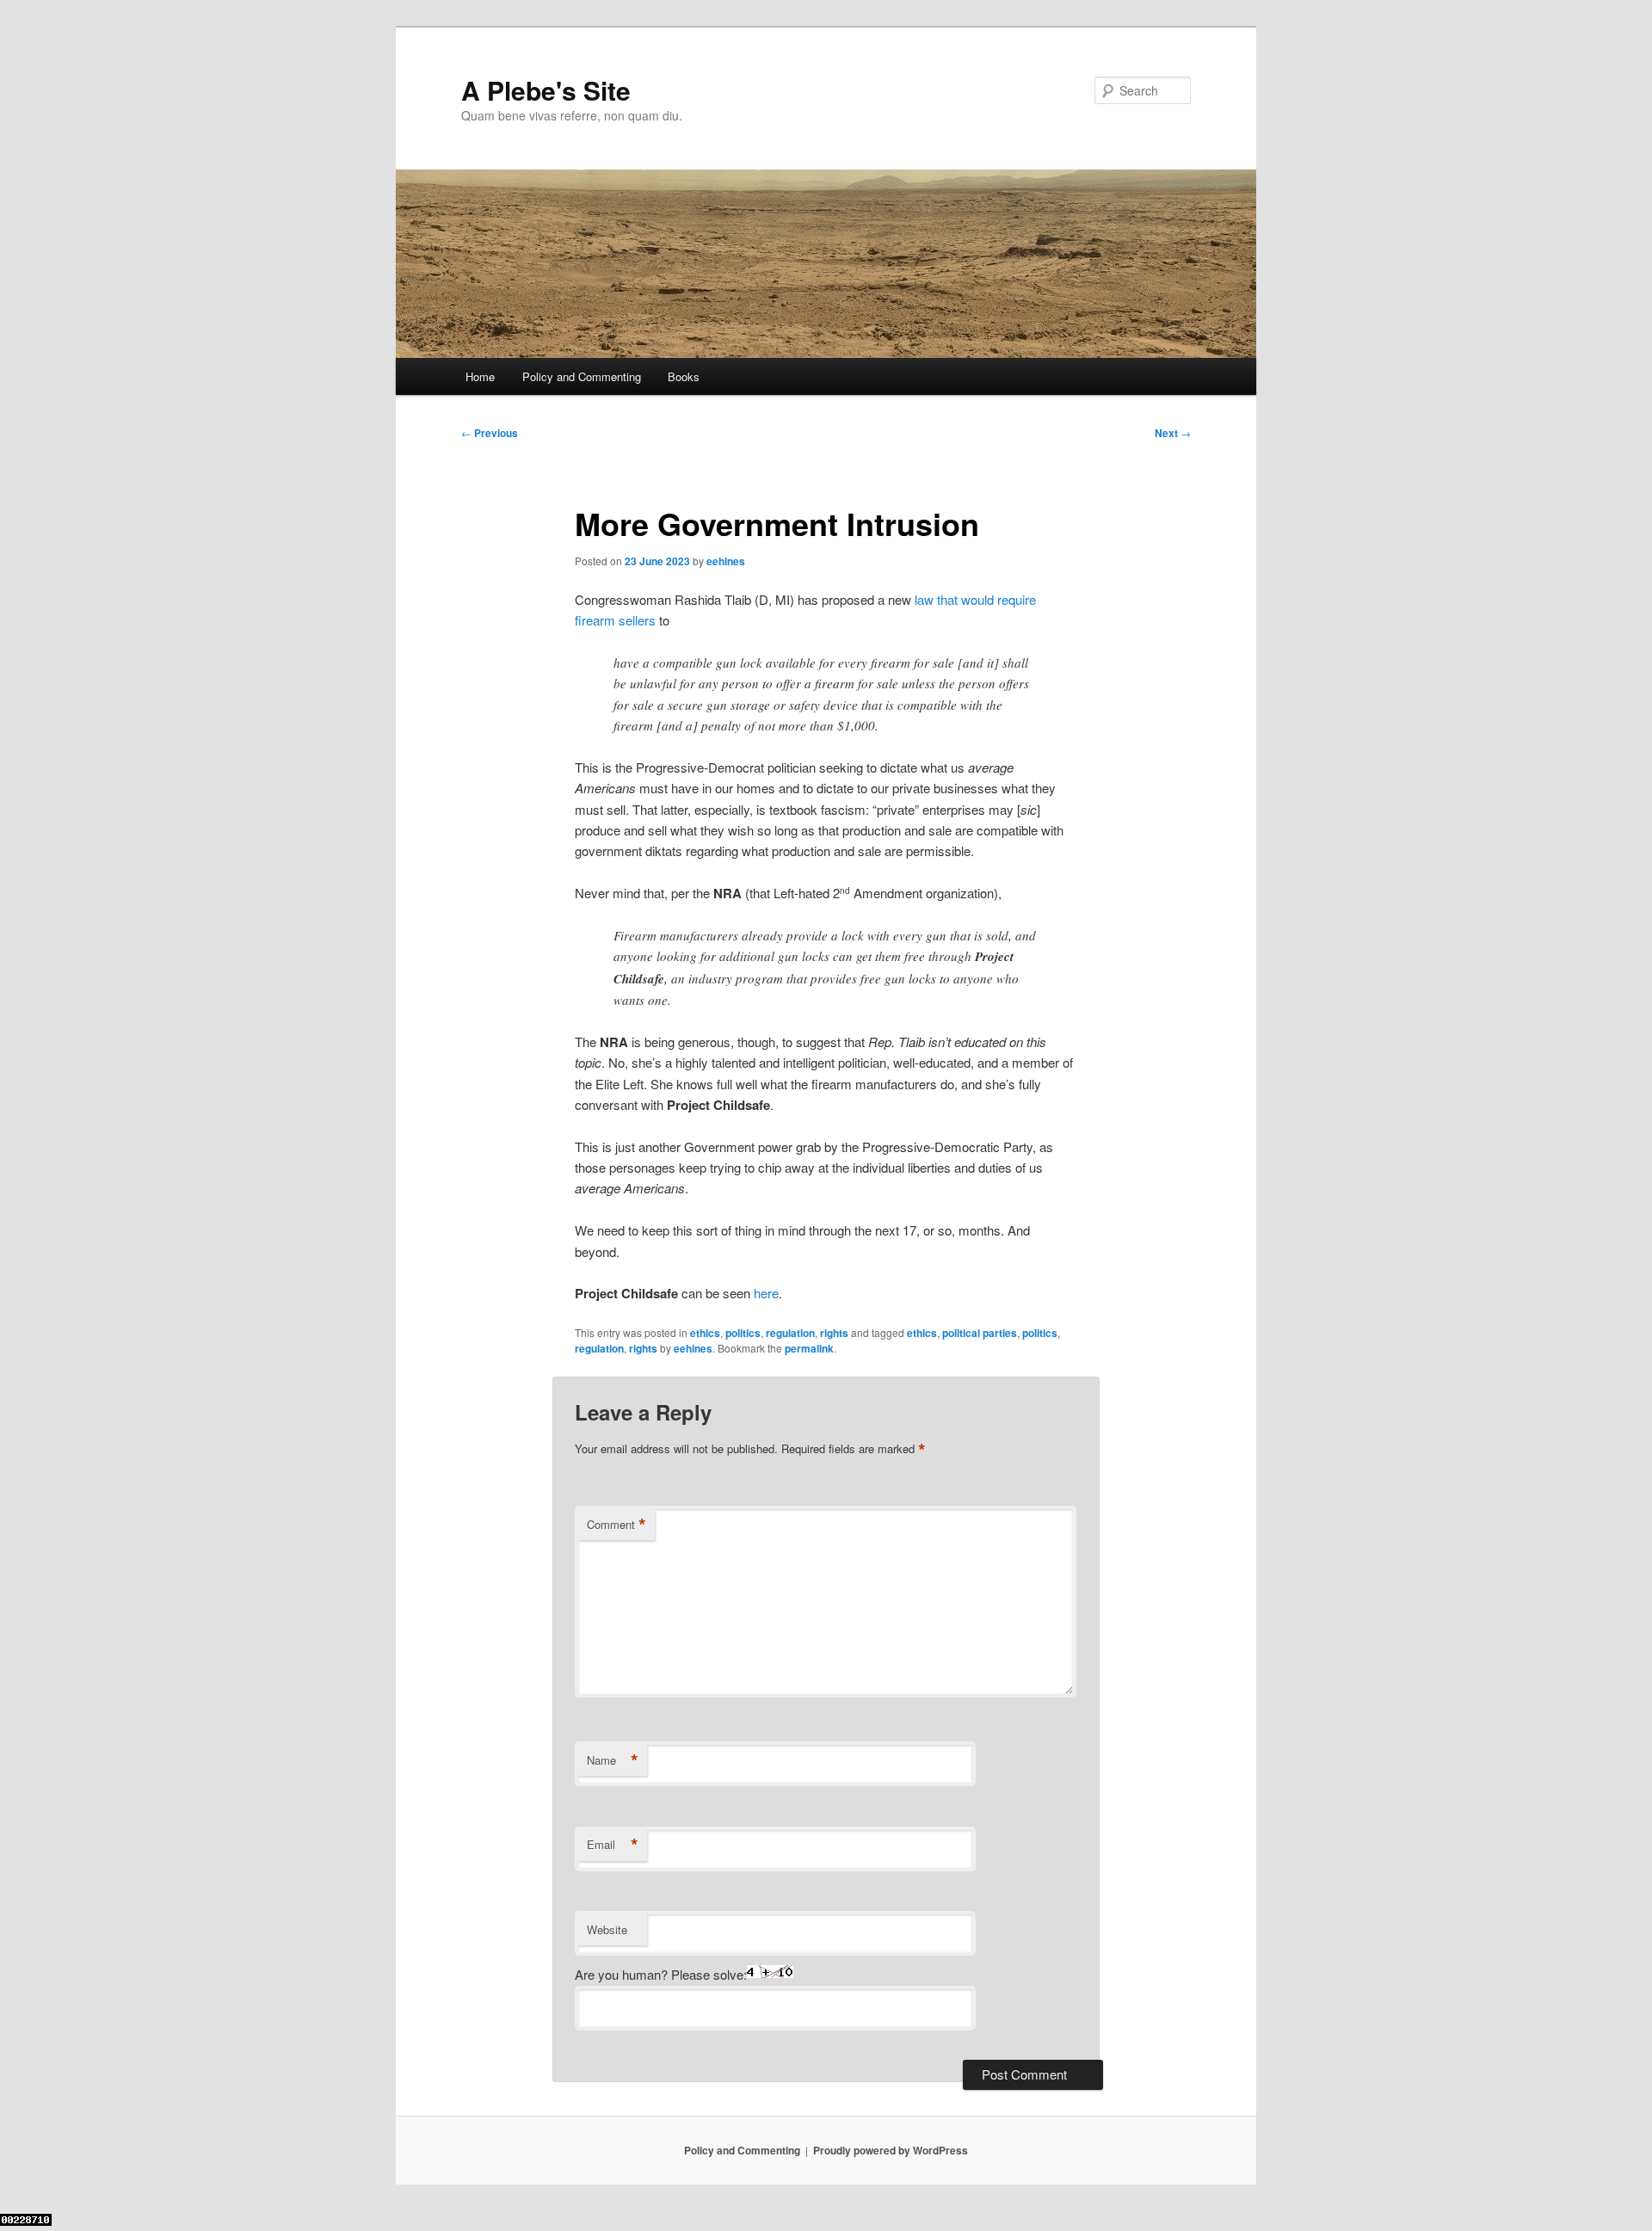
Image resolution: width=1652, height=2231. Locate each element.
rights (834, 1333)
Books (684, 376)
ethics (705, 1333)
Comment (616, 1525)
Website (607, 1929)
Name (613, 1760)
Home (480, 376)
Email (613, 1845)
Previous (490, 433)
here (766, 1293)
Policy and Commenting (582, 376)
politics (743, 1333)
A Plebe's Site (546, 90)
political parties (980, 1333)
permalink (809, 1348)
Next (1173, 433)
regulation (790, 1333)
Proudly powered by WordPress (891, 2150)
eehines (726, 561)
